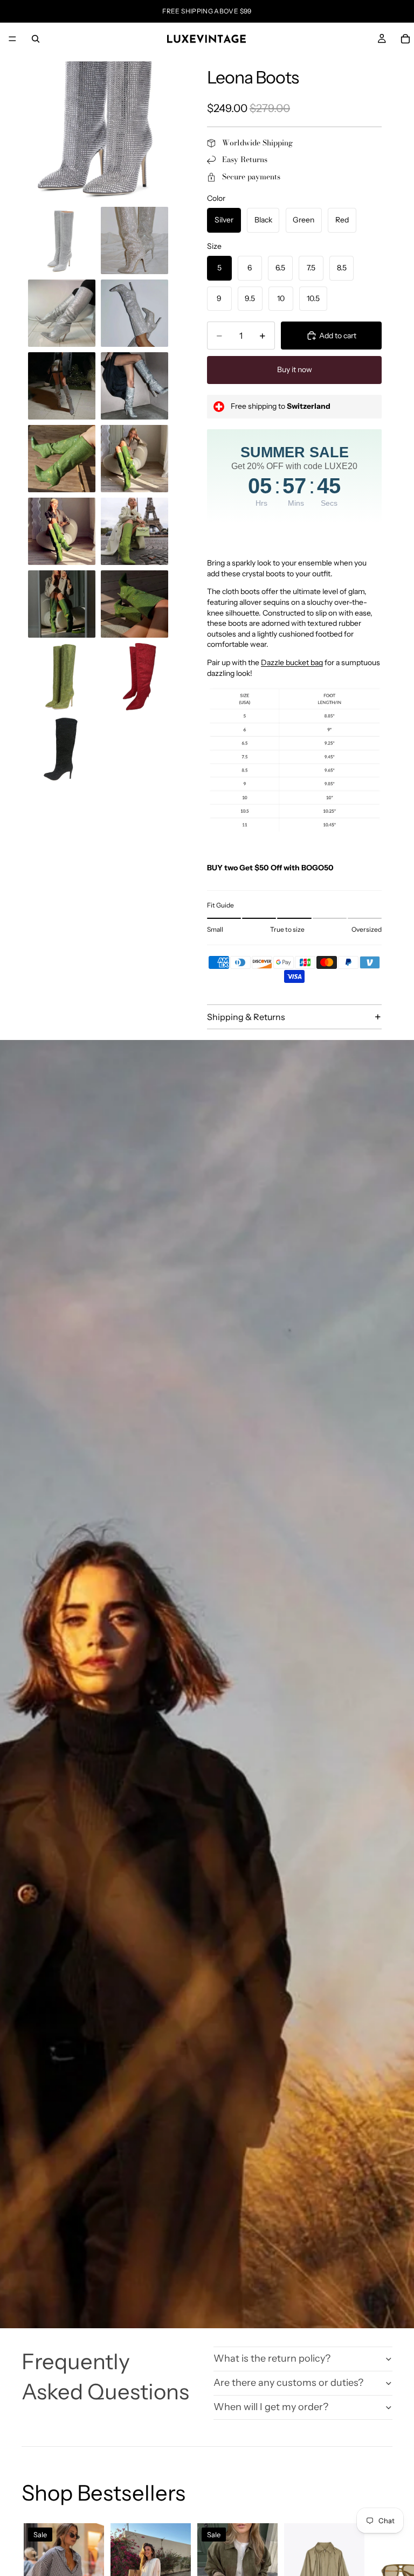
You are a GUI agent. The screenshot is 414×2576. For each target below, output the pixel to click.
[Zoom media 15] (134, 677)
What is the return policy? (272, 2358)
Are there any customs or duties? (288, 2383)
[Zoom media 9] (134, 459)
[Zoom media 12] (62, 604)
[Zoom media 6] (62, 386)
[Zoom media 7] (134, 386)
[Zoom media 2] (62, 240)
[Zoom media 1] (98, 131)
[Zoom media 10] (62, 531)
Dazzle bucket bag (292, 662)
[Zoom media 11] (134, 531)
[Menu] (12, 39)
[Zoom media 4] (62, 313)
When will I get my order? (271, 2407)
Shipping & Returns (246, 1017)
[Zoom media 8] (62, 459)
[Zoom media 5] (134, 313)
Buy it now (295, 369)
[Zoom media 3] (134, 240)
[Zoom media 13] (134, 604)
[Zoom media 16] (62, 749)
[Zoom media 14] (62, 677)
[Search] (36, 39)
